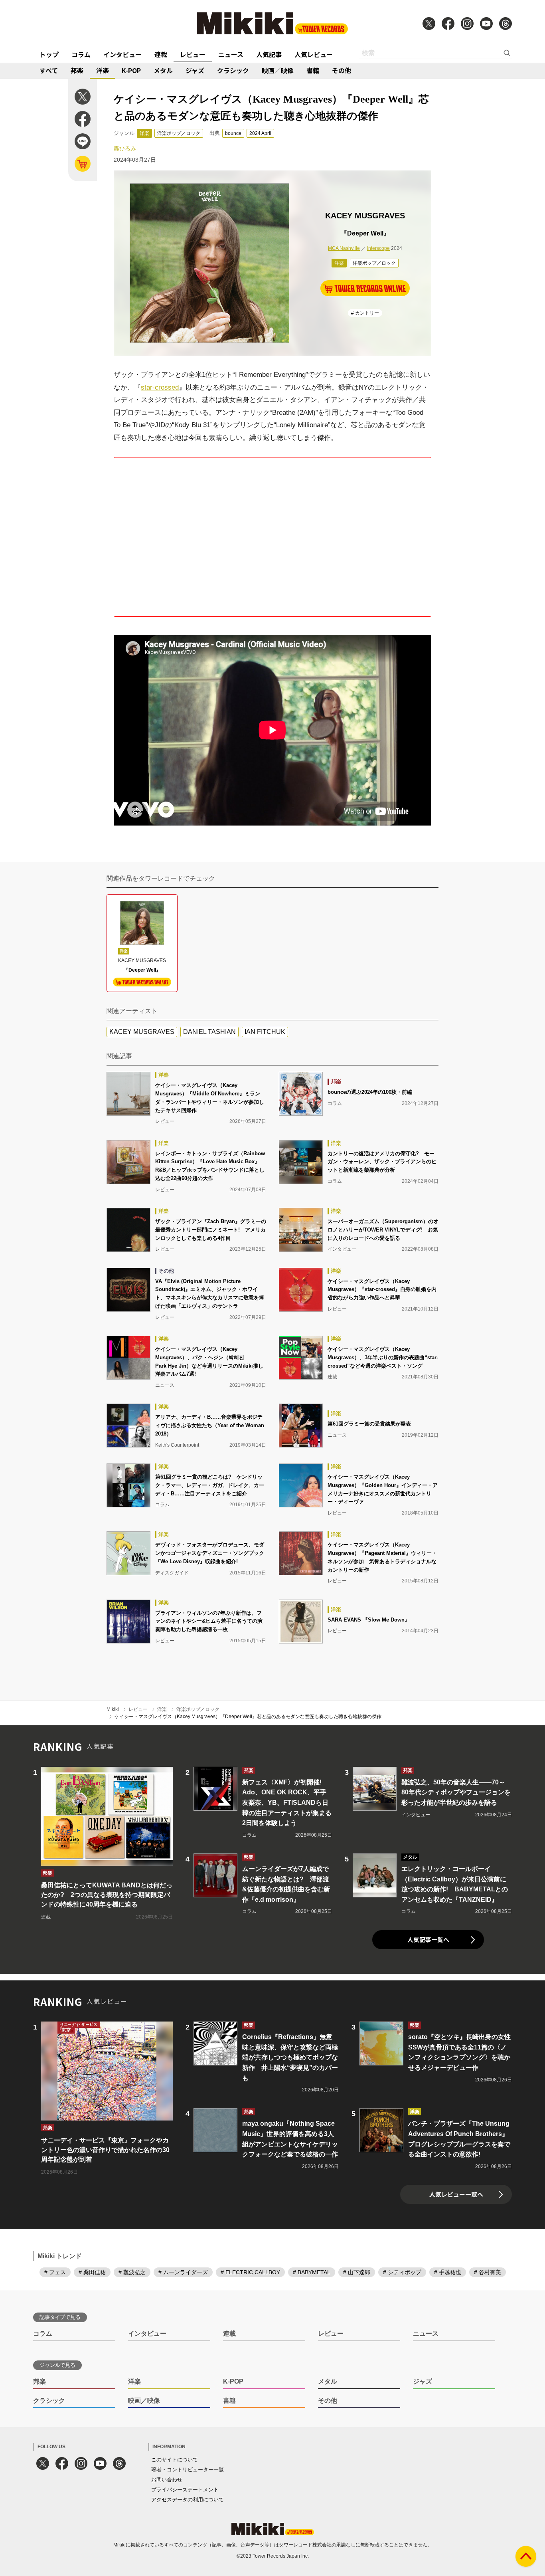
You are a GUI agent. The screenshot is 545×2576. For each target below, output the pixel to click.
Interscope (378, 248)
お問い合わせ (167, 2480)
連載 (161, 54)
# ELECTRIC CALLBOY (250, 2272)
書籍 (313, 70)
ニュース (231, 54)
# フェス (55, 2272)
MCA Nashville (344, 248)
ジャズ (195, 70)
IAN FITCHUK (265, 1032)
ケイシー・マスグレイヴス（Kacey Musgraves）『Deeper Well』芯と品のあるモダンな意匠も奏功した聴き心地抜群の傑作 (248, 1717)
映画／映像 (278, 70)
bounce (233, 133)
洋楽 (103, 70)
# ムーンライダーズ (183, 2272)
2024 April (260, 133)
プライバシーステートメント (185, 2490)
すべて (49, 70)
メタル (163, 70)
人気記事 (269, 54)
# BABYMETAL (312, 2272)
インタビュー (122, 54)
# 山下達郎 (357, 2272)
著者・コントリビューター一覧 (188, 2470)
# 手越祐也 (448, 2272)
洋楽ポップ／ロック (179, 133)
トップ (49, 54)
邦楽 (77, 70)
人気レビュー (314, 54)
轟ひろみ (125, 149)
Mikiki (113, 1709)
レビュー (193, 54)
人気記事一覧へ (428, 1939)
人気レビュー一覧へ (456, 2194)
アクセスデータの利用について (188, 2500)
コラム (81, 54)
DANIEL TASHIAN (209, 1032)
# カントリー (365, 313)
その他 (342, 70)
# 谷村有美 (488, 2272)
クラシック (233, 70)
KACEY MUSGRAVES (142, 1032)
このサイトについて (175, 2460)
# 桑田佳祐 (92, 2272)
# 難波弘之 (132, 2272)
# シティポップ (402, 2272)
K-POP (131, 70)
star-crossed (160, 387)
